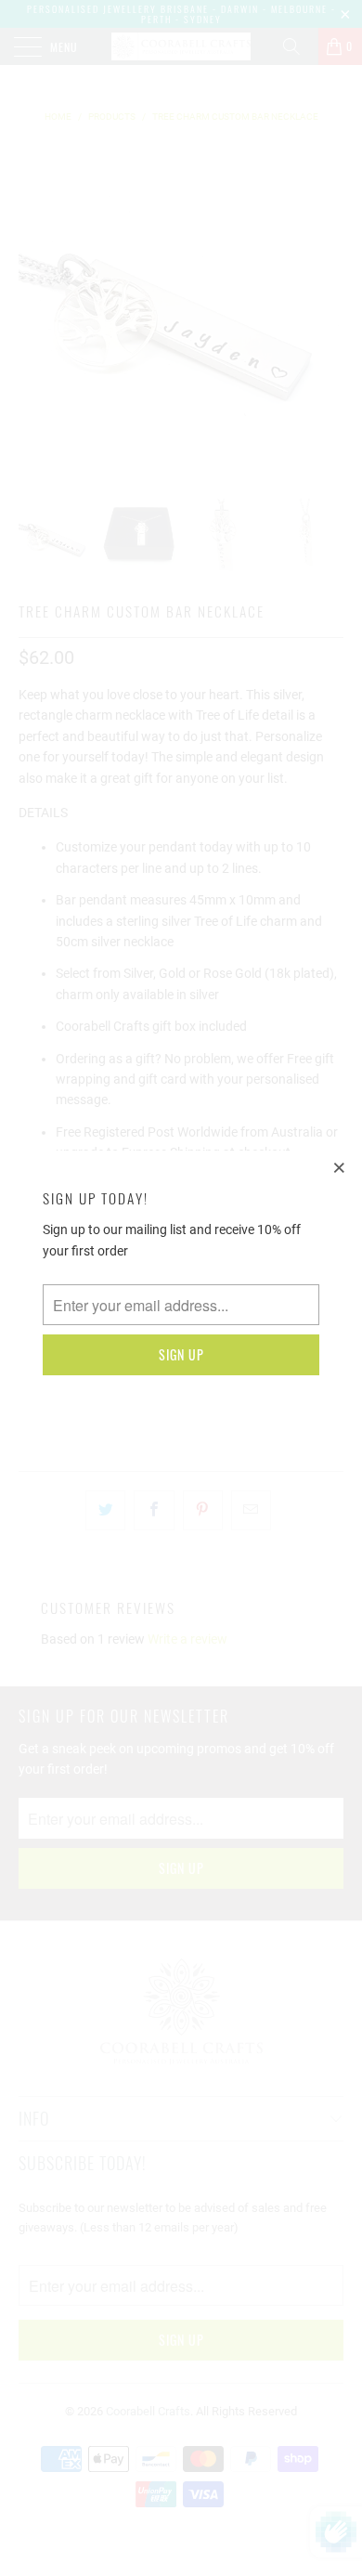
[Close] (340, 1167)
